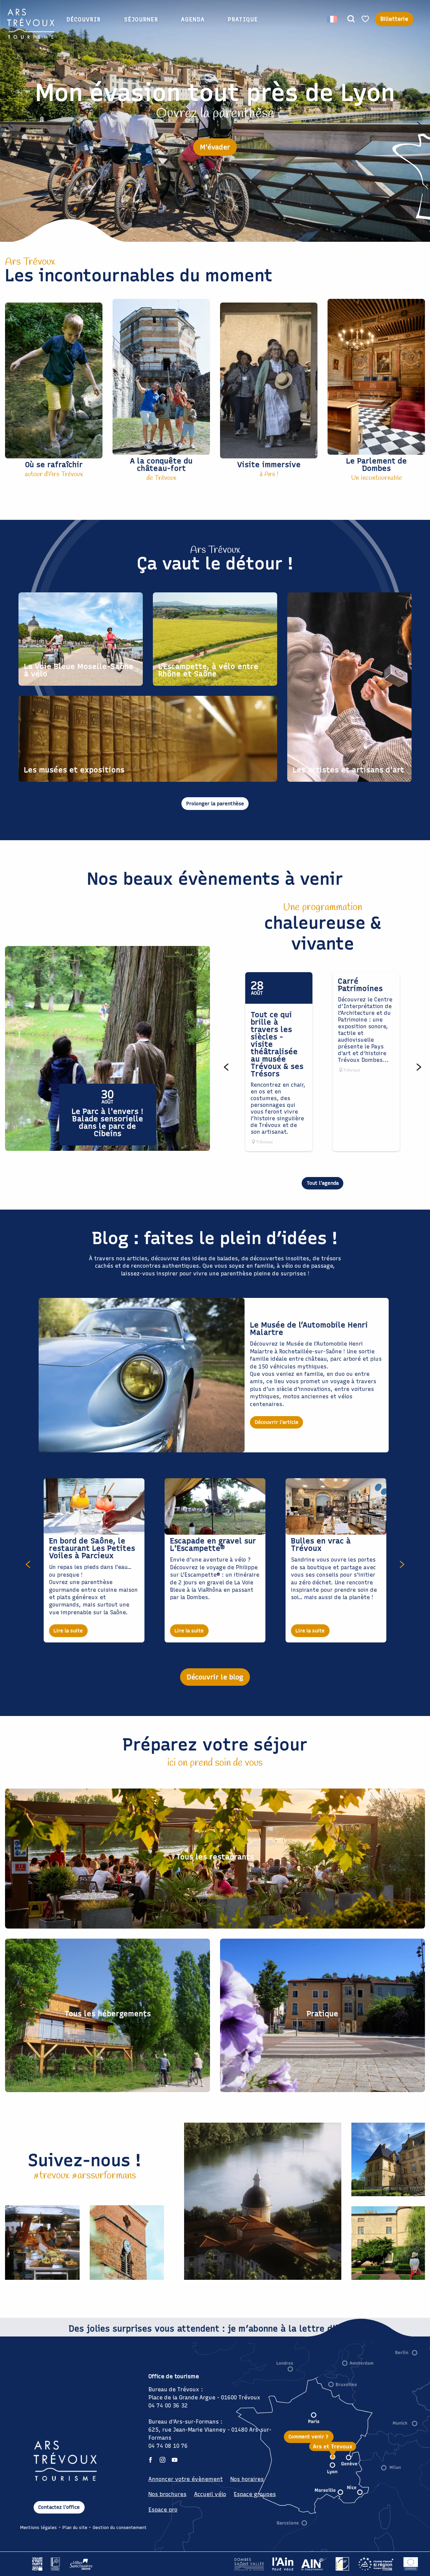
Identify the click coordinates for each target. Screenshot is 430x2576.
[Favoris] (366, 19)
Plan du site (75, 2527)
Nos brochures (167, 2494)
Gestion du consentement (120, 2527)
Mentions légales (38, 2527)
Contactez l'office (59, 2507)
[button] (351, 19)
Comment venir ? (309, 2437)
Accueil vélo (210, 2494)
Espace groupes (255, 2494)
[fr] (332, 19)
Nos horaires (247, 2479)
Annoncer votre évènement (186, 2479)
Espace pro (163, 2510)
